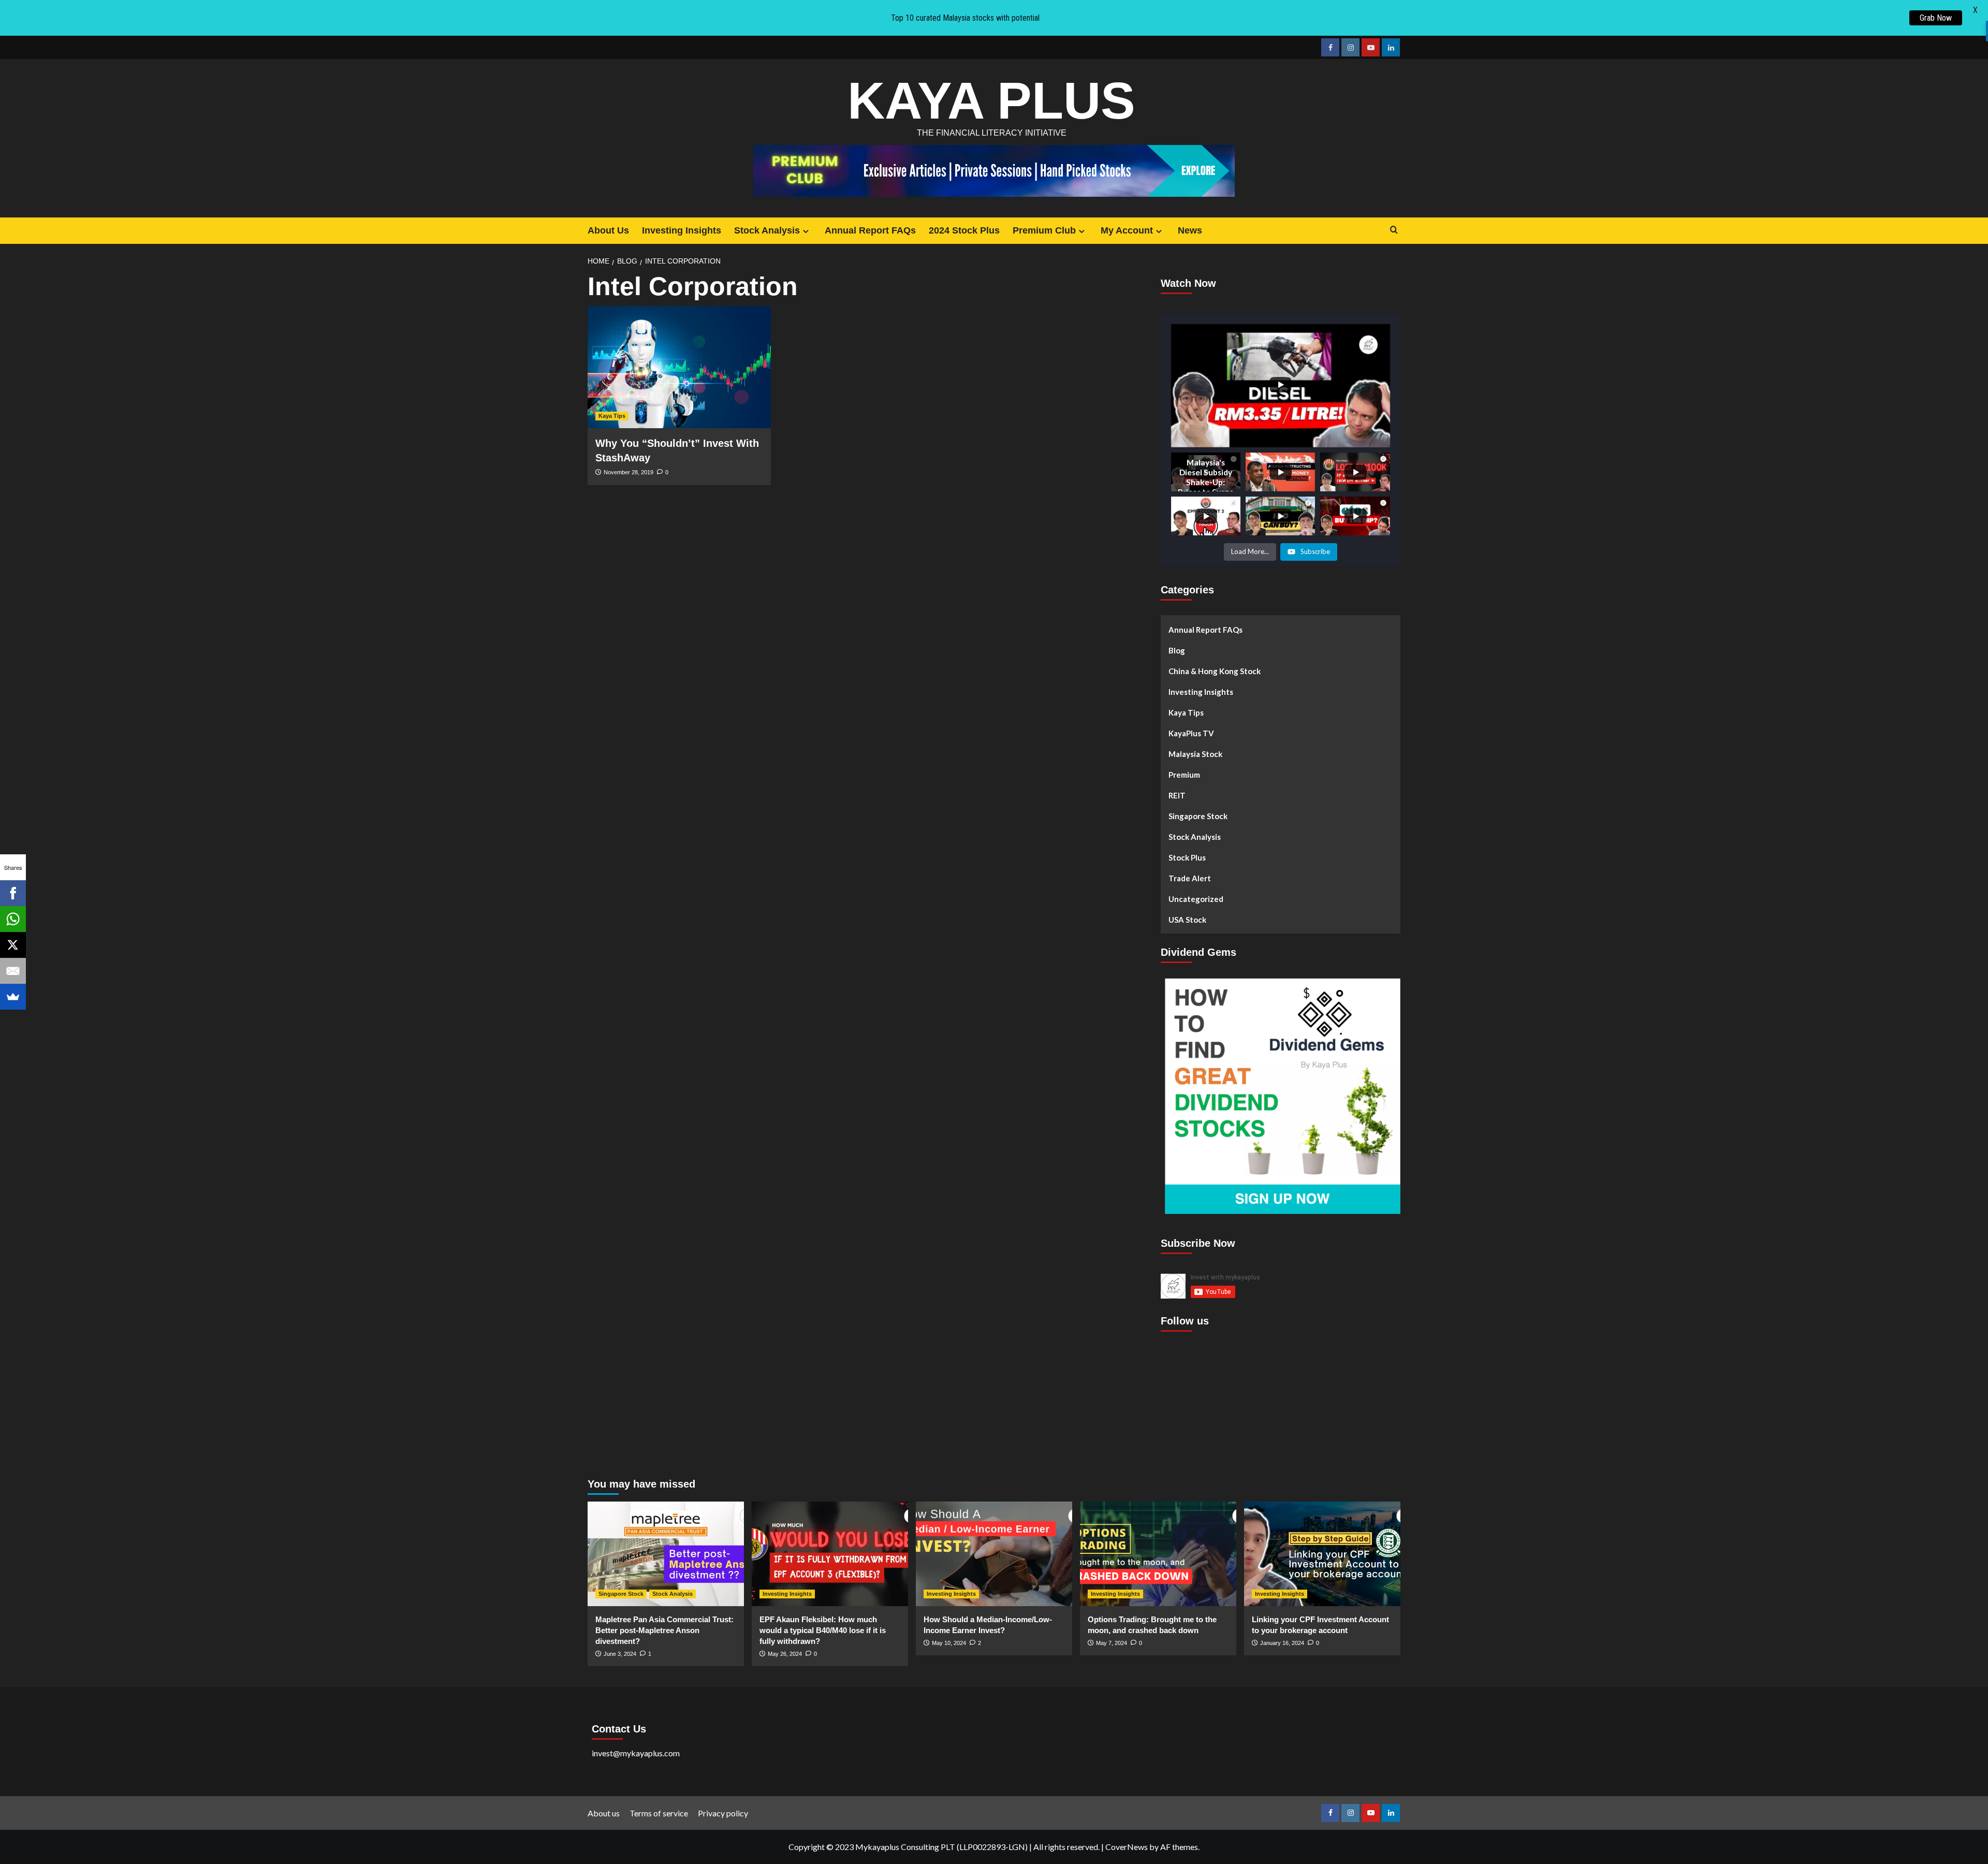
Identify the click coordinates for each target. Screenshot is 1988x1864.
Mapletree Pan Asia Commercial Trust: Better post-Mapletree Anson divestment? (664, 1630)
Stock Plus (1187, 857)
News (1190, 230)
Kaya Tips (612, 416)
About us (604, 1813)
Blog (1177, 650)
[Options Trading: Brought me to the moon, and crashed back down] (1158, 1554)
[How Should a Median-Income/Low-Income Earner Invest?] (994, 1554)
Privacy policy (723, 1813)
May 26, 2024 (785, 1654)
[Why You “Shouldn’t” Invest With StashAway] (679, 367)
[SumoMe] (13, 997)
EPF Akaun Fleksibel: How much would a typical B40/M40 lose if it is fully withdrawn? (823, 1630)
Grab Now (1936, 18)
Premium (1184, 775)
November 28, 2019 (628, 472)
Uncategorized (1196, 899)
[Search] (1394, 230)
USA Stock (1187, 920)
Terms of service (659, 1813)
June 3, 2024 (620, 1654)
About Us (608, 230)
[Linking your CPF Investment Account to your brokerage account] (1322, 1554)
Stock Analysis (767, 230)
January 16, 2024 (1282, 1643)
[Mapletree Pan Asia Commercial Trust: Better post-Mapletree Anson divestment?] (666, 1554)
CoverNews (1127, 1847)
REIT (1177, 795)
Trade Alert (1190, 878)
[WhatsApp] (13, 919)
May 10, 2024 (949, 1643)
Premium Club (1044, 230)
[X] (13, 945)
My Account (1127, 230)
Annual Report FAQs (870, 230)
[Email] (13, 971)
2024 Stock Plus (964, 230)
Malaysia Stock (1195, 754)
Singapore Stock (1198, 816)
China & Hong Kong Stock (1215, 671)
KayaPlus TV (1191, 733)
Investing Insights (682, 230)
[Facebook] (13, 893)
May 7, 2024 (1112, 1643)
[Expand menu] (806, 231)
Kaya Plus (991, 100)
